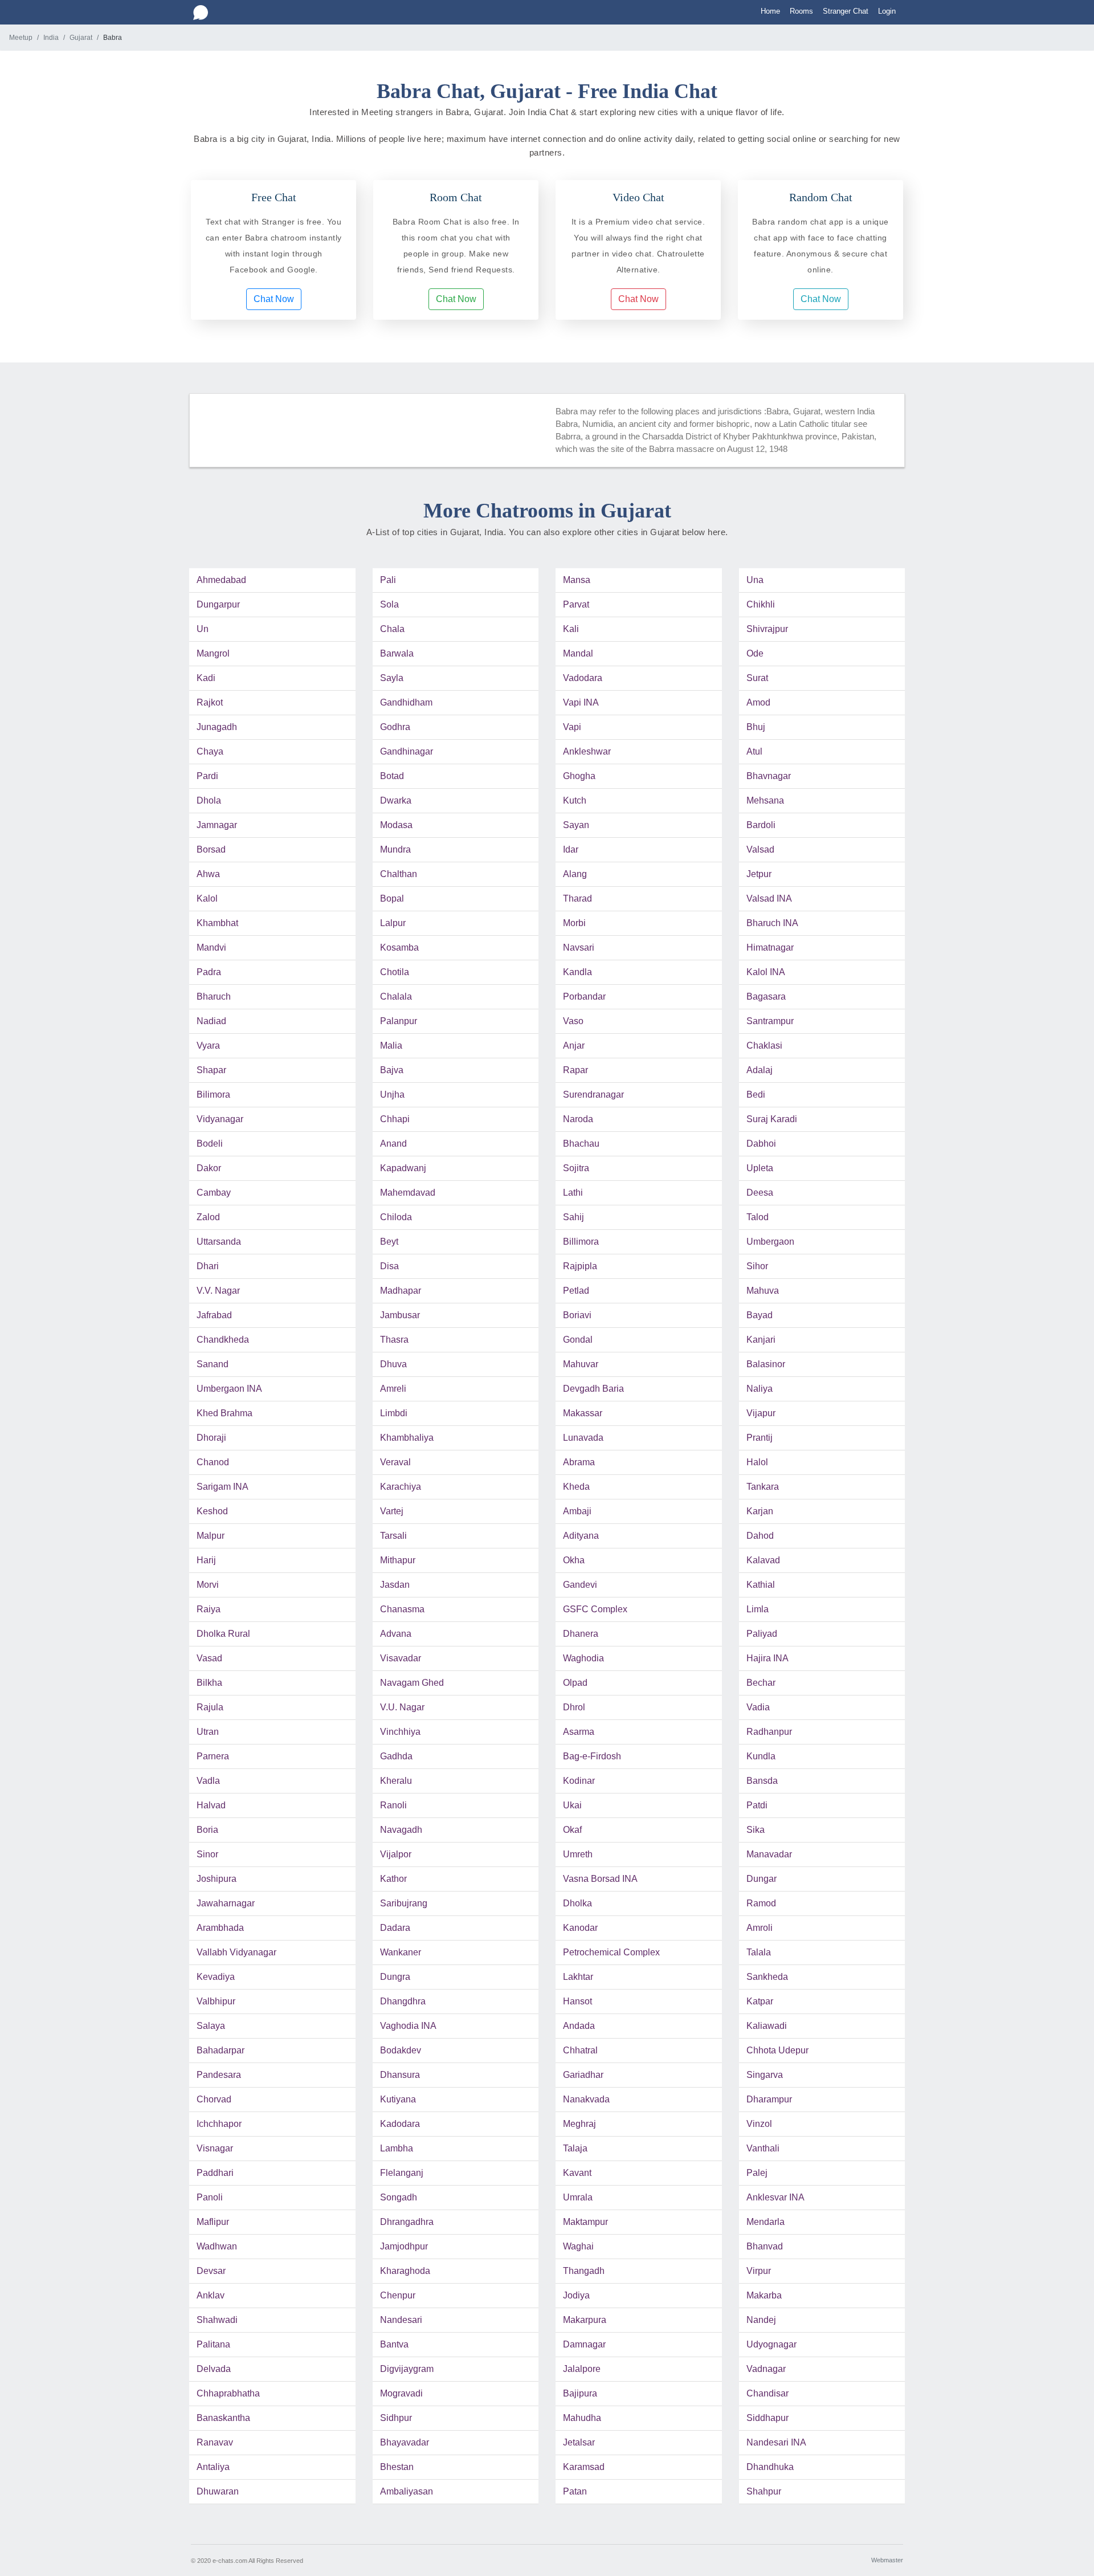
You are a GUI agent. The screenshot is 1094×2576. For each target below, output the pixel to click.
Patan (575, 2491)
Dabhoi (761, 1144)
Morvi (208, 1585)
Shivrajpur (767, 629)
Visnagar (215, 2148)
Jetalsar (579, 2442)
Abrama (579, 1462)
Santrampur (770, 1021)
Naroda (578, 1119)
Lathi (573, 1193)
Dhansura (400, 2075)
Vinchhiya (400, 1732)
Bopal (392, 898)
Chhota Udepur (777, 2050)
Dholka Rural (223, 1634)
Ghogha (579, 776)
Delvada (214, 2369)
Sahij (573, 1217)
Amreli (393, 1389)
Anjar (574, 1046)
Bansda (762, 1781)
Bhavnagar (769, 776)
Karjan (760, 1511)
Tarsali (393, 1536)
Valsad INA (769, 898)
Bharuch (214, 996)
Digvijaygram (407, 2369)
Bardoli (761, 825)
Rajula (210, 1707)
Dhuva (393, 1364)
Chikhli (761, 604)
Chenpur (398, 2295)
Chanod (213, 1462)
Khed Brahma (224, 1413)
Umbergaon (770, 1242)
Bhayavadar (405, 2442)
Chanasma (402, 1609)
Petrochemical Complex (611, 1952)
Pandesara (219, 2075)
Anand (393, 1144)
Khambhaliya (407, 1438)
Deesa (760, 1193)
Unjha (392, 1095)
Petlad (576, 1291)
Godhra (395, 727)
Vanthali (763, 2148)
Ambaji (577, 1511)
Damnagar (584, 2344)
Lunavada (583, 1438)
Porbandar (584, 996)
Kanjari (761, 1340)
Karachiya (401, 1487)
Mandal (578, 653)
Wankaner (401, 1952)
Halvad (211, 1805)
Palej (757, 2173)
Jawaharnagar (226, 1903)
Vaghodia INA (408, 2026)
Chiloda (396, 1217)
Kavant (577, 2173)
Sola (389, 604)
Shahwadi (217, 2320)
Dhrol (574, 1707)
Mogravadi (401, 2393)
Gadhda (396, 1756)
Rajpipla (580, 1266)
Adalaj (760, 1070)
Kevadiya (216, 1977)
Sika (756, 1830)
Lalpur (393, 923)
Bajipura (580, 2393)
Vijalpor (396, 1854)
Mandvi (211, 947)
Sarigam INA (223, 1487)
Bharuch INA (772, 923)
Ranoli (393, 1805)
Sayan (576, 825)
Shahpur (764, 2491)
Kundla (761, 1756)
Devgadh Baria (593, 1389)
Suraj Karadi (772, 1119)
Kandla (577, 972)
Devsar (211, 2271)
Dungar (762, 1879)
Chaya (210, 751)
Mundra (395, 849)
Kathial (761, 1585)
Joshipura (217, 1879)
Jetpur (759, 874)
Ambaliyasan (407, 2491)
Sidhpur (396, 2418)
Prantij (760, 1438)
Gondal (578, 1340)
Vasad (209, 1658)
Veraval (395, 1462)
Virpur (759, 2271)
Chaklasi (764, 1046)
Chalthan (399, 874)
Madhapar (401, 1291)
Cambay (214, 1193)
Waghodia (583, 1658)
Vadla (208, 1781)
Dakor (209, 1168)
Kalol (207, 898)
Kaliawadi (767, 2026)
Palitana (213, 2344)
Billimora (581, 1242)
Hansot (577, 2001)
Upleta (760, 1168)
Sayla (392, 678)
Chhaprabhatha (228, 2393)
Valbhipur (216, 2001)
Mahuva (763, 1291)
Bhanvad (765, 2246)
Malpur (211, 1536)
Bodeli (210, 1144)
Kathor (393, 1879)
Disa (389, 1266)
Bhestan (397, 2467)
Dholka (577, 1903)
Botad (392, 776)
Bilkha (209, 1683)
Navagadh (401, 1830)
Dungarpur (218, 604)
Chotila (395, 972)
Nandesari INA (776, 2442)
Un (203, 629)
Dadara (395, 1928)
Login (887, 11)
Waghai (578, 2246)
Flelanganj (402, 2173)
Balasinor (766, 1364)
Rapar (575, 1070)
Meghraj (579, 2124)
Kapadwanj (403, 1168)
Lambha (397, 2148)
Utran (208, 1732)
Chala (392, 629)
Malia (391, 1046)
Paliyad (762, 1634)
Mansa (577, 580)
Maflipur (213, 2222)
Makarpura (585, 2320)
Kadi (206, 678)
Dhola (209, 800)
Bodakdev (401, 2050)
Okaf (572, 1830)
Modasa (396, 825)
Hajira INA (768, 1658)
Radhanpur (769, 1732)
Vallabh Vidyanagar (236, 1952)
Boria (207, 1830)
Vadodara (583, 678)
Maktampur (585, 2222)
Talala (759, 1952)
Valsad (760, 849)
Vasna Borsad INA (600, 1879)
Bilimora (213, 1095)
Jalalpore (582, 2369)
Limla (758, 1609)
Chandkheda (223, 1340)
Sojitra (576, 1168)
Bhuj (756, 727)
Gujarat (81, 38)
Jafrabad (214, 1315)
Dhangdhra (403, 2001)
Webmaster (887, 2560)
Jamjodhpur (404, 2246)
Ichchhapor (219, 2124)
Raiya (209, 1609)
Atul (754, 751)
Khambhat (217, 923)
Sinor (207, 1854)
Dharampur (769, 2099)
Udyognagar (771, 2344)
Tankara (763, 1487)
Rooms (801, 11)
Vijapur (761, 1413)
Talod (758, 1217)
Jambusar (400, 1315)
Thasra (394, 1340)
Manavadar (769, 1854)
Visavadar (401, 1658)
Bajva (392, 1070)
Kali (571, 629)
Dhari (208, 1266)
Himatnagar (770, 947)
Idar (571, 849)
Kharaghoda (405, 2271)
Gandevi (580, 1585)
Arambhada (220, 1928)
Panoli (210, 2197)
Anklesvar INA (775, 2197)
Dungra (395, 1977)
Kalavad (763, 1560)
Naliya (760, 1389)
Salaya (211, 2026)
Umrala (578, 2197)
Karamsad (584, 2467)
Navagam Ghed (412, 1683)
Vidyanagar (220, 1119)
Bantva (394, 2344)
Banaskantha (223, 2418)
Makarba (764, 2295)
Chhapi (395, 1119)
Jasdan (395, 1585)
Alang (575, 874)
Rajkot (210, 702)
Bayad (760, 1315)
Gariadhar (583, 2075)
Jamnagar (217, 825)
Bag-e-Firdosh (592, 1756)
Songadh (399, 2197)
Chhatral (580, 2050)
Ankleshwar (587, 751)
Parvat (576, 604)
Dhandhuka (770, 2467)
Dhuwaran (218, 2491)
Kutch (575, 800)
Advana (396, 1634)
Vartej (392, 1511)
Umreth (578, 1854)
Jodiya (576, 2295)
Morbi (574, 923)
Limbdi (394, 1413)
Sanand (213, 1364)
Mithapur (398, 1560)
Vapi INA (581, 702)
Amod (758, 702)
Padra (209, 972)
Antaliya (213, 2467)
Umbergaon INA (229, 1389)
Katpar (760, 2001)
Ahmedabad (221, 580)
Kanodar (580, 1928)
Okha (574, 1560)
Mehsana (765, 800)
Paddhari (215, 2173)
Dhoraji (211, 1438)
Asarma (579, 1732)
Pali (388, 580)
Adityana (581, 1536)
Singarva (765, 2075)
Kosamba (399, 947)
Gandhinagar (407, 751)
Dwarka (396, 800)
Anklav (211, 2295)
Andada (579, 2026)
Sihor (757, 1266)
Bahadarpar (221, 2050)
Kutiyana (398, 2099)
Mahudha (582, 2418)
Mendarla (766, 2222)
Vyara (208, 1046)
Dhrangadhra (407, 2222)
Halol (757, 1462)
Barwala (397, 653)
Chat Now (274, 299)
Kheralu (396, 1781)
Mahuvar (581, 1364)
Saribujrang (404, 1903)
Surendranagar (593, 1095)
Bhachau (581, 1144)
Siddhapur (768, 2418)
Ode (755, 653)
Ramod (761, 1903)
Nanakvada (586, 2099)
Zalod (208, 1217)
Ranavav (215, 2442)
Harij (206, 1560)
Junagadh (217, 727)
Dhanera (581, 1634)
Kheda (576, 1487)
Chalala (396, 996)
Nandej (761, 2320)
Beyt (389, 1242)
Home (770, 11)
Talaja (575, 2148)
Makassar (583, 1413)
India (51, 38)
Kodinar (579, 1781)
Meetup (21, 38)
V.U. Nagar (402, 1707)
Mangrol (213, 653)
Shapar (211, 1070)
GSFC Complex (595, 1609)
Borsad (211, 849)
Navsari (579, 947)
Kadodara (400, 2124)
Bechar (761, 1683)
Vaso (573, 1021)
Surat (757, 678)
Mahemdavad (408, 1193)
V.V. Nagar (218, 1291)
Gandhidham (406, 702)
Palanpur (399, 1021)
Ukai (572, 1805)
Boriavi (577, 1315)
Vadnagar (766, 2369)
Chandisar (768, 2393)
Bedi (756, 1095)
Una (755, 580)
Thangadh (584, 2271)
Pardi (207, 776)
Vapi (572, 727)
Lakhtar (578, 1977)
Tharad (577, 898)
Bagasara (766, 996)
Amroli (760, 1928)
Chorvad (214, 2099)
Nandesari (401, 2320)
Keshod (212, 1511)
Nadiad (211, 1021)
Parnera (213, 1756)
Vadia (758, 1707)
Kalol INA (766, 972)
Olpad (575, 1683)
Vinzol (759, 2124)
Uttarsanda (219, 1242)
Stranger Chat (846, 11)
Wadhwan (217, 2246)
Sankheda (767, 1977)
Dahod (760, 1536)
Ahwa (208, 874)
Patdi (757, 1805)
